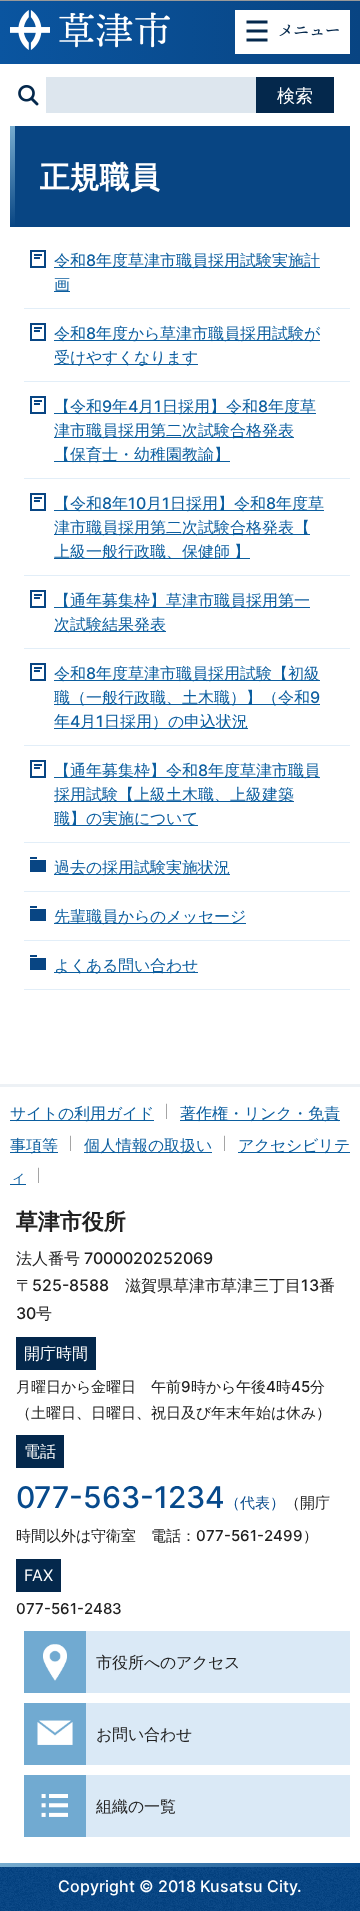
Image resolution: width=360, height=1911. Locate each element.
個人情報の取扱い (148, 1145)
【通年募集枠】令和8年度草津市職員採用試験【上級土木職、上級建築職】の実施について (187, 794)
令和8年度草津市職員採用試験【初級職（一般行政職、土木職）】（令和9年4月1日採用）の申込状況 (187, 697)
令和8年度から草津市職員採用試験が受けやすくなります (187, 345)
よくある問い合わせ (126, 965)
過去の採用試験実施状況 (142, 867)
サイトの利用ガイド (82, 1113)
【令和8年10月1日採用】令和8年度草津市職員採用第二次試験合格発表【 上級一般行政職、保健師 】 (189, 527)
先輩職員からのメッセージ (150, 916)
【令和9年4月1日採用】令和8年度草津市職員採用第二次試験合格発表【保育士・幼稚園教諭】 (185, 430)
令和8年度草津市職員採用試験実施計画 (187, 272)
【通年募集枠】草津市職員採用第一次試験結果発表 (182, 612)
